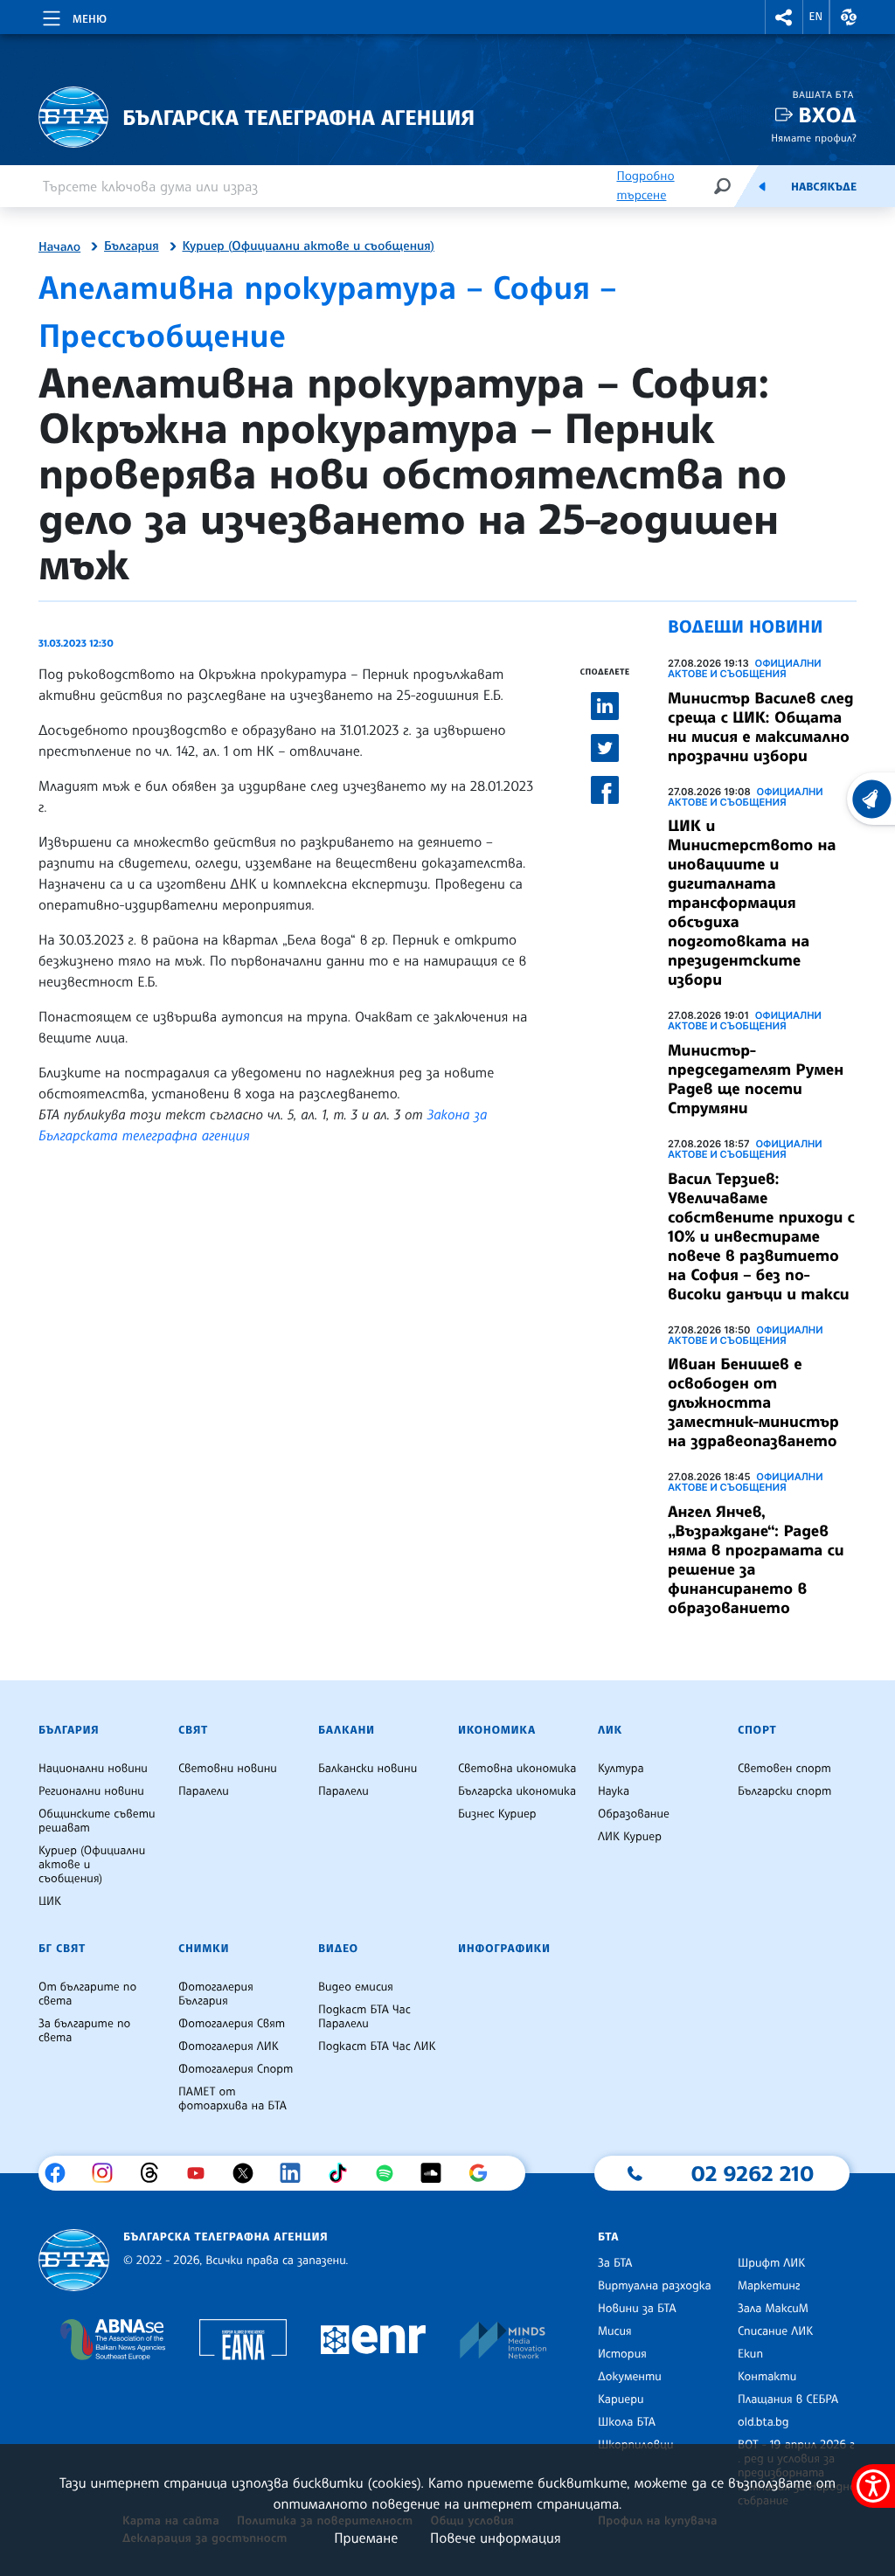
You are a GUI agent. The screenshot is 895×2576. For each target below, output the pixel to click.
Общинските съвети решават (97, 1821)
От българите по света (87, 1994)
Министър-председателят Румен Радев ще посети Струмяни (756, 1079)
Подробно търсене (645, 186)
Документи (630, 2377)
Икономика (497, 1730)
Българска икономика (517, 1791)
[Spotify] (391, 2173)
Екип (750, 2354)
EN (816, 17)
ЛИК (610, 1730)
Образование (634, 1814)
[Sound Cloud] (437, 2173)
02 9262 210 (753, 2173)
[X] (250, 2173)
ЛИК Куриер (630, 1837)
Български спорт (784, 1791)
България (132, 246)
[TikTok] (344, 2173)
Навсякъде (824, 187)
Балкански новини (368, 1769)
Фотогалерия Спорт (236, 2069)
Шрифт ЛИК (771, 2263)
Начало (59, 247)
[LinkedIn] (297, 2173)
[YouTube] (202, 2173)
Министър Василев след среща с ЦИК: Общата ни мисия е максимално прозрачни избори (760, 727)
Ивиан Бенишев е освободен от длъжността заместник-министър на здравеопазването (753, 1402)
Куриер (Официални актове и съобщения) (309, 246)
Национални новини (93, 1769)
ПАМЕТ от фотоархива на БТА (232, 2099)
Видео (338, 1949)
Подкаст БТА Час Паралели (364, 2017)
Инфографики (504, 1949)
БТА (608, 2237)
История (622, 2354)
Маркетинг (769, 2286)
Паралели (204, 1791)
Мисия (615, 2331)
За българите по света (84, 2031)
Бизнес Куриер (497, 1814)
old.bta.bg (763, 2422)
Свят (193, 1730)
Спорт (757, 1730)
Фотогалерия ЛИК (229, 2046)
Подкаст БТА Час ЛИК (377, 2046)
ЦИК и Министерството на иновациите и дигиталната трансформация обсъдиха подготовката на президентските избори (752, 903)
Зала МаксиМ (773, 2309)
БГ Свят (62, 1949)
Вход (827, 115)
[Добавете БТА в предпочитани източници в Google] (485, 2173)
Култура (621, 1769)
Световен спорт (784, 1769)
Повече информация (496, 2538)
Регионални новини (91, 1791)
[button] (784, 17)
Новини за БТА (637, 2309)
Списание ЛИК (775, 2331)
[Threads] (156, 2173)
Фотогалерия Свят (232, 2024)
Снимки (204, 1949)
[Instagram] (109, 2173)
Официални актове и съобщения (745, 668)
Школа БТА (627, 2422)
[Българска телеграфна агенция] (74, 2260)
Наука (614, 1791)
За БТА (615, 2263)
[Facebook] (62, 2173)
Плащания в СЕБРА (788, 2399)
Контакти (767, 2377)
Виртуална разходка (655, 2286)
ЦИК (50, 1901)
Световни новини (228, 1769)
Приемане (366, 2538)
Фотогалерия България (216, 1994)
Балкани (347, 1730)
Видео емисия (356, 1987)
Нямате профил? (814, 138)
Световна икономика (517, 1769)
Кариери (621, 2399)
